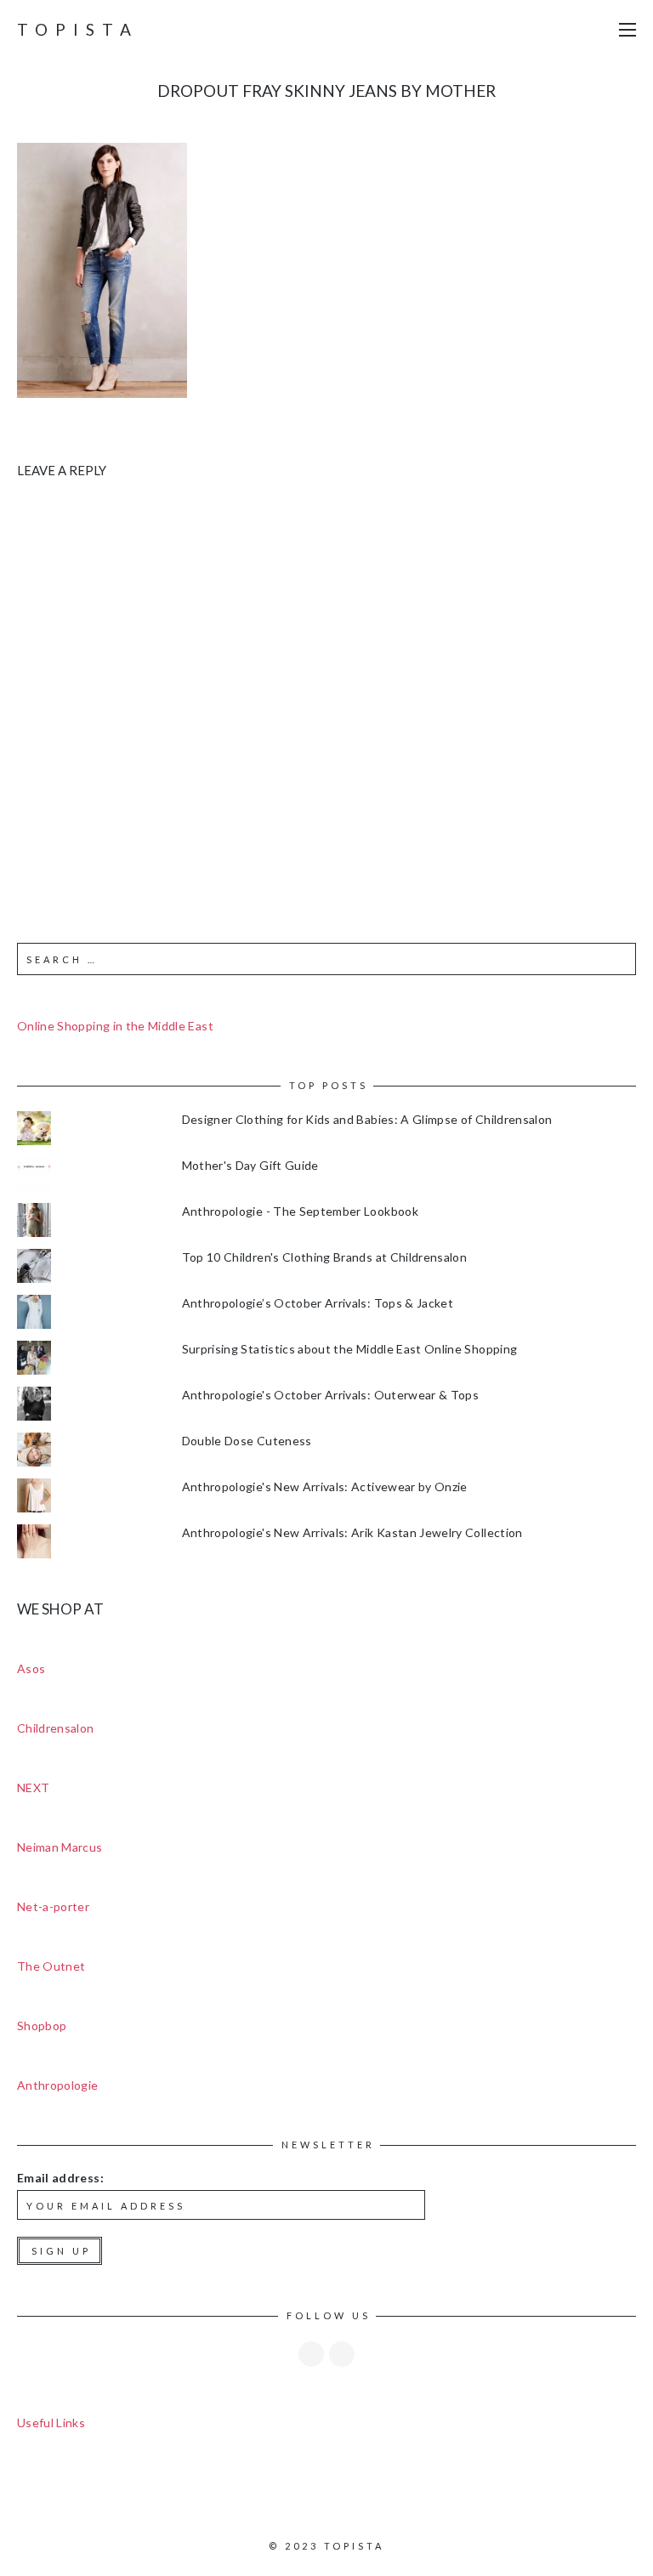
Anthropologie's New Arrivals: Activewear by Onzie (325, 1487)
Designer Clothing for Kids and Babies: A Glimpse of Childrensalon (367, 1119)
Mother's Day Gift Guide (250, 1165)
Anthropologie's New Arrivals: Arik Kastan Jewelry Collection (352, 1532)
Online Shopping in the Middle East (115, 1026)
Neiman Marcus (60, 1847)
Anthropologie (58, 2085)
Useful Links (51, 2423)
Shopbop (42, 2026)
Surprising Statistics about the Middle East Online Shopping (350, 1349)
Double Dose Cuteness (247, 1441)
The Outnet (51, 1966)
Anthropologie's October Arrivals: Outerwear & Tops (331, 1395)
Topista (78, 29)
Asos (31, 1668)
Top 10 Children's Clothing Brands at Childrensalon (325, 1257)
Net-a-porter (53, 1906)
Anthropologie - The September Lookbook (300, 1211)
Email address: (60, 2178)
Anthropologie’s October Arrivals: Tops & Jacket (318, 1303)
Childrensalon (56, 1728)
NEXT (33, 1787)
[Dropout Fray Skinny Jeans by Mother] (102, 269)
